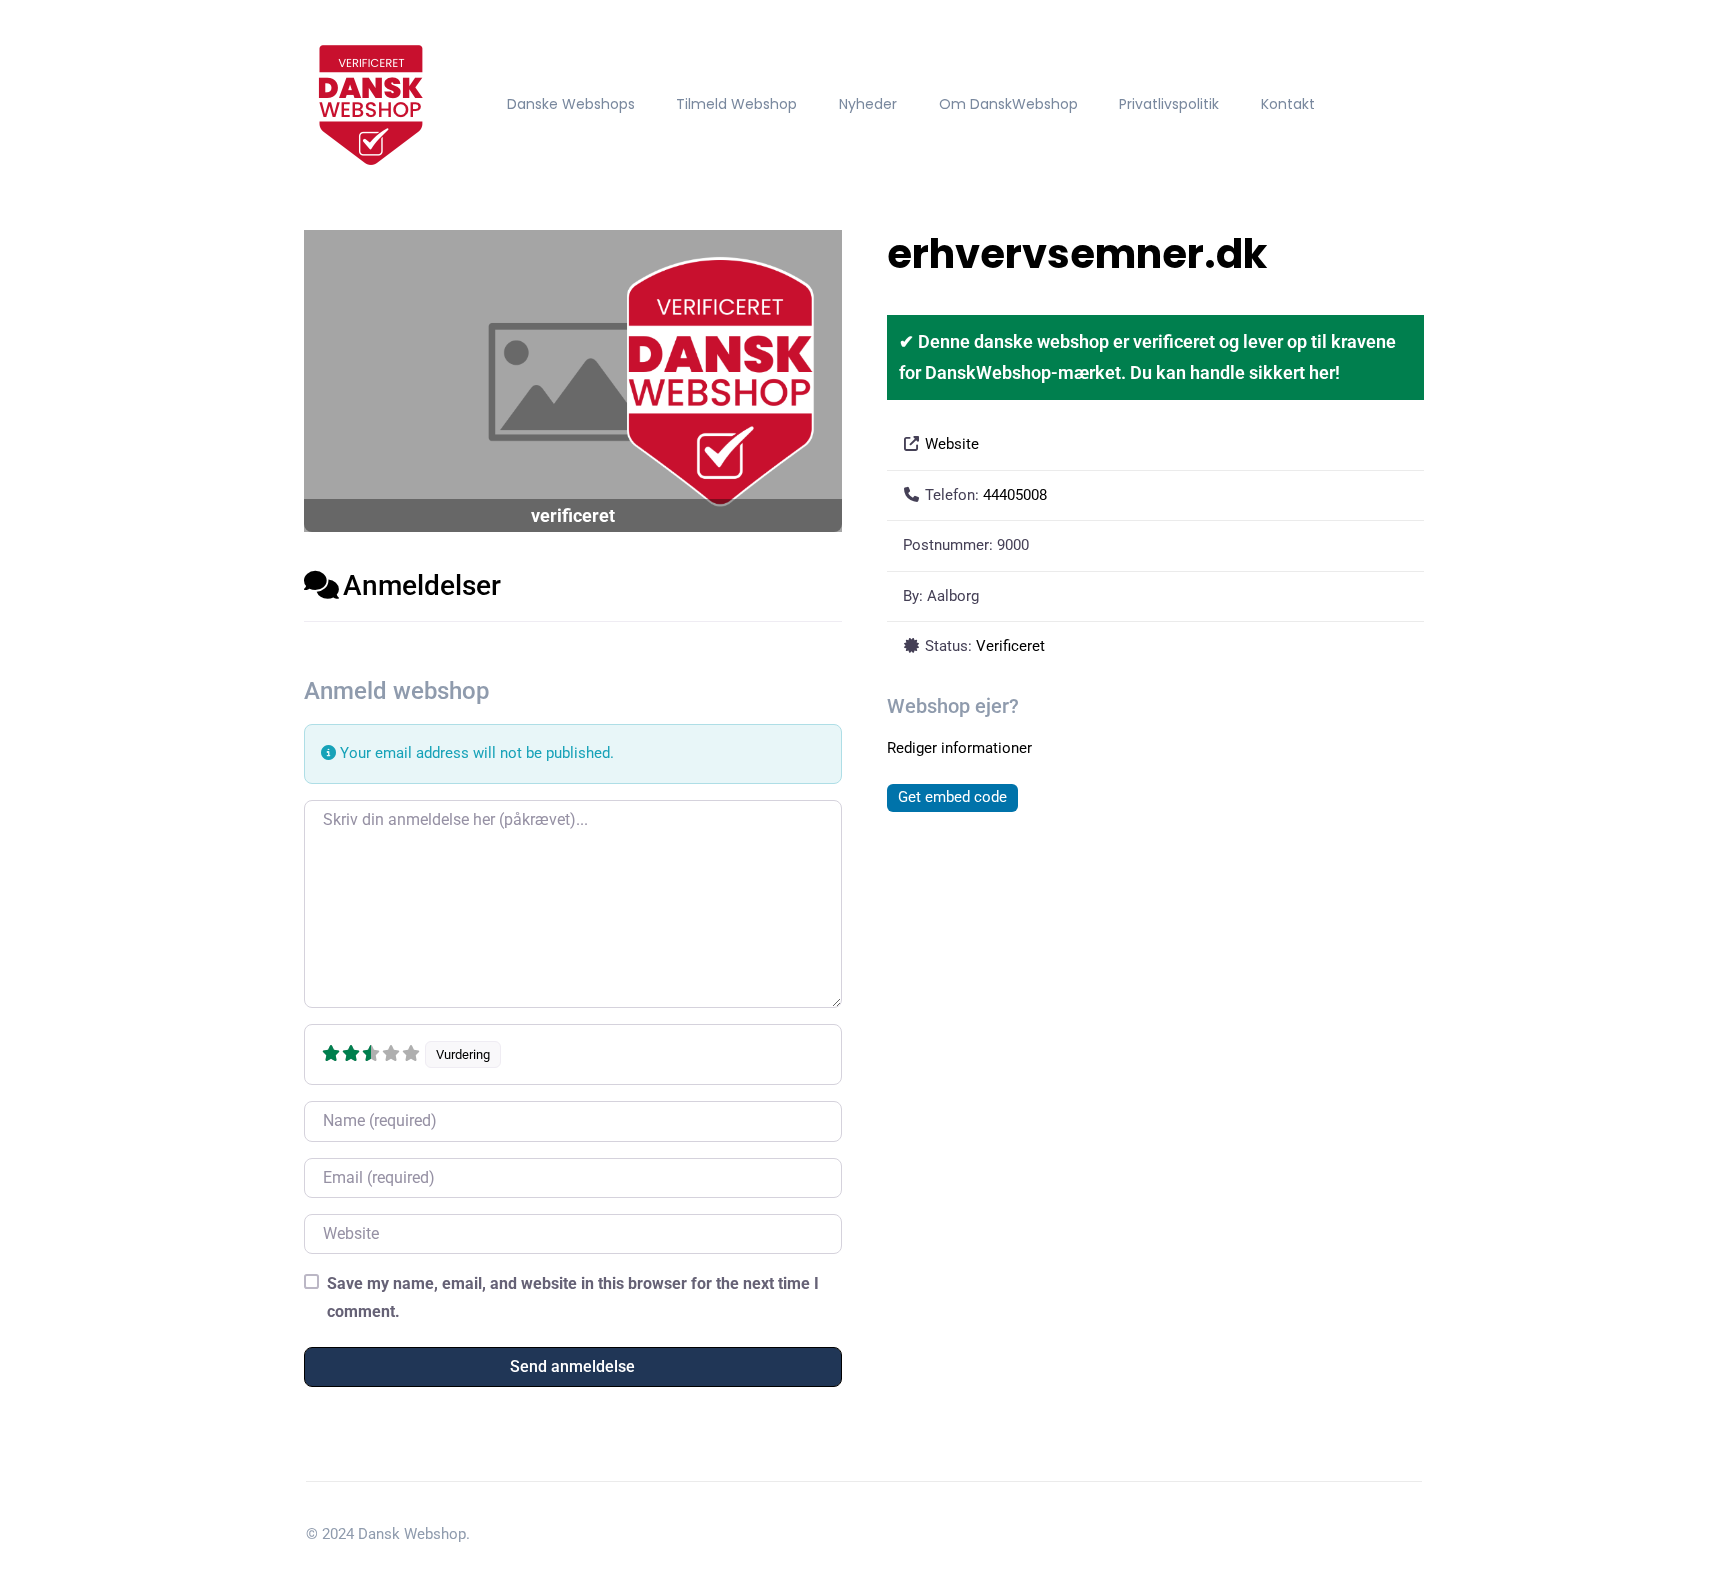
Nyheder (868, 104)
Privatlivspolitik (1169, 104)
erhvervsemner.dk (1077, 254)
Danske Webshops (571, 104)
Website (952, 444)
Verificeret (1010, 646)
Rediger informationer (959, 748)
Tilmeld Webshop (736, 104)
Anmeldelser (422, 585)
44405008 (1015, 495)
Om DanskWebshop (1008, 104)
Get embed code (952, 797)
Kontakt (1288, 104)
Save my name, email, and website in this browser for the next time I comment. (573, 1297)
